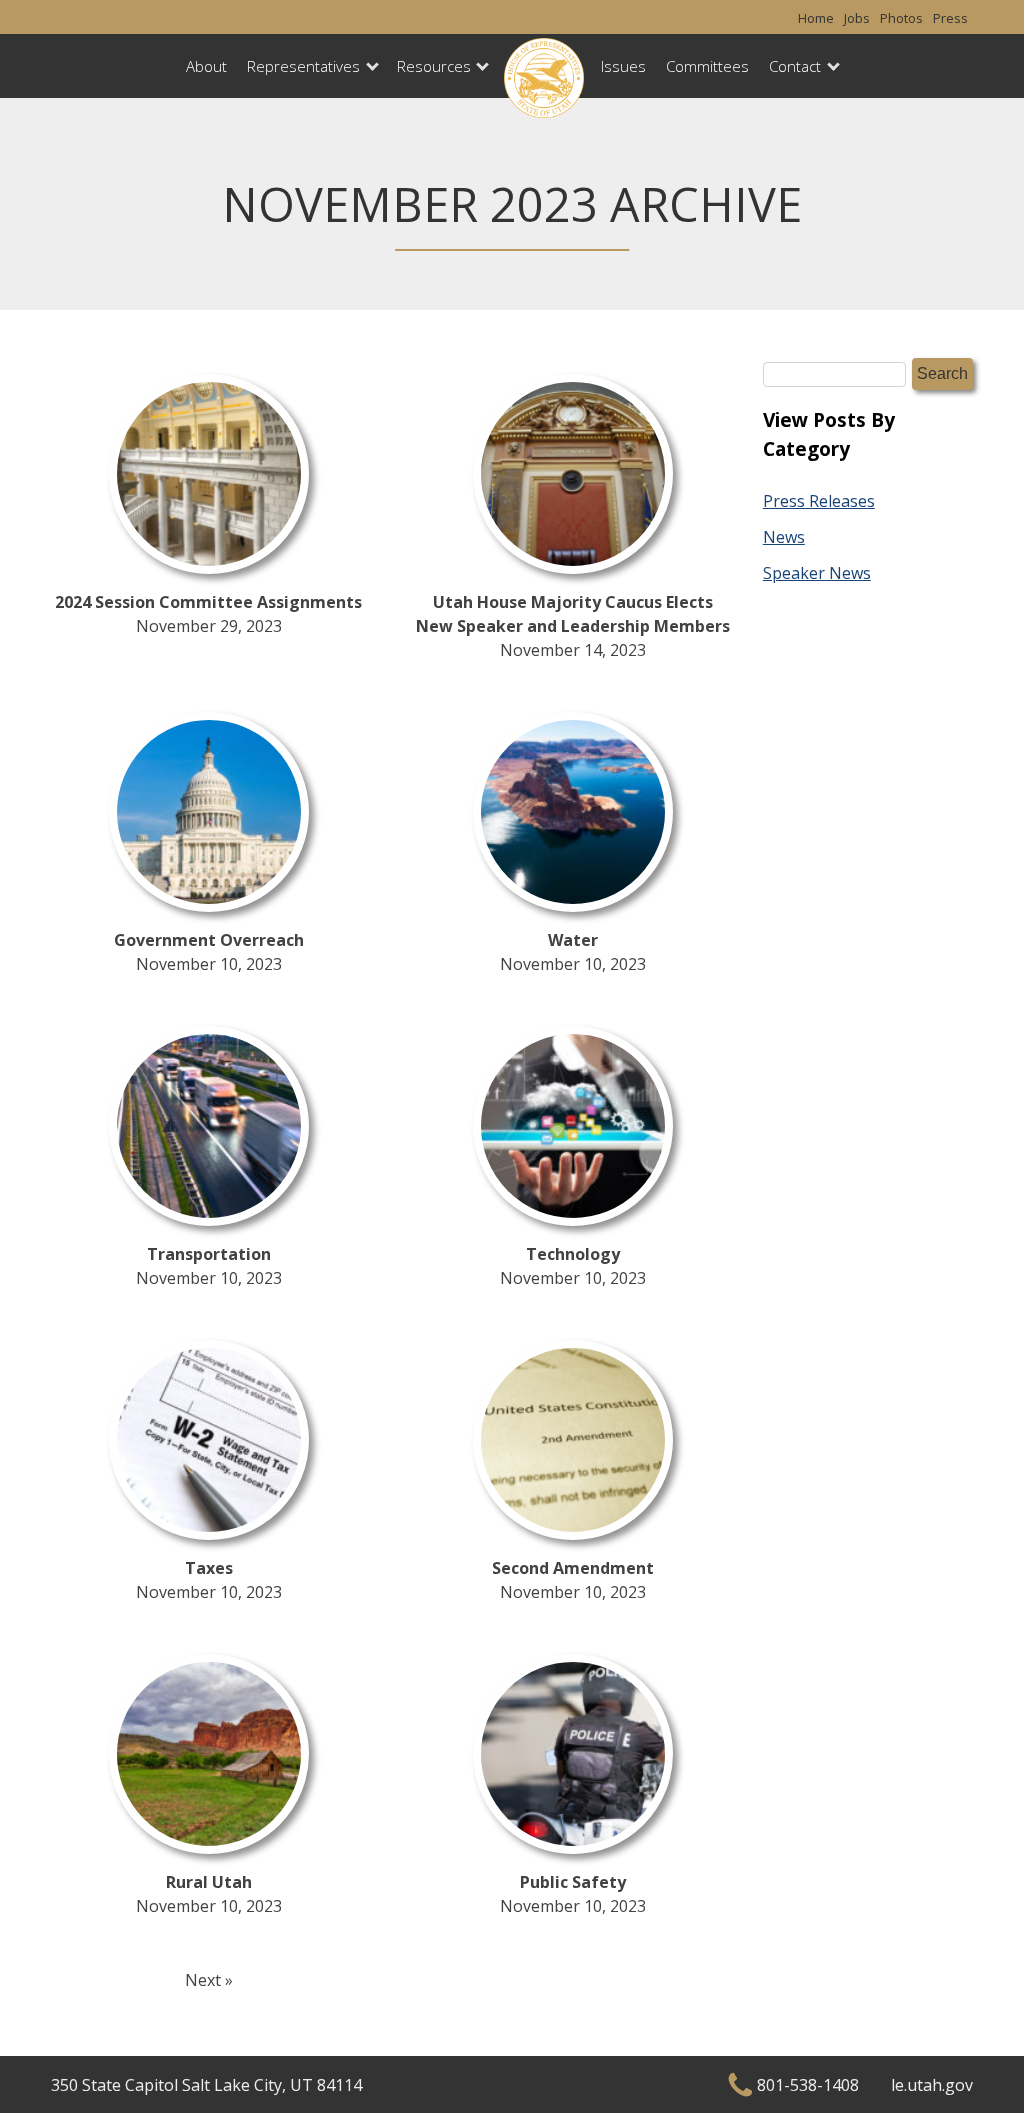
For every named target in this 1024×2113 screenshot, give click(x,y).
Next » (209, 1980)
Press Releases (819, 501)
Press (950, 18)
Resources (434, 66)
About (206, 66)
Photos (901, 18)
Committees (707, 66)
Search (942, 373)
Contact (795, 66)
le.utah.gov (932, 2085)
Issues (623, 66)
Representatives (303, 66)
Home (816, 18)
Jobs (857, 18)
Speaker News (817, 573)
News (784, 537)
